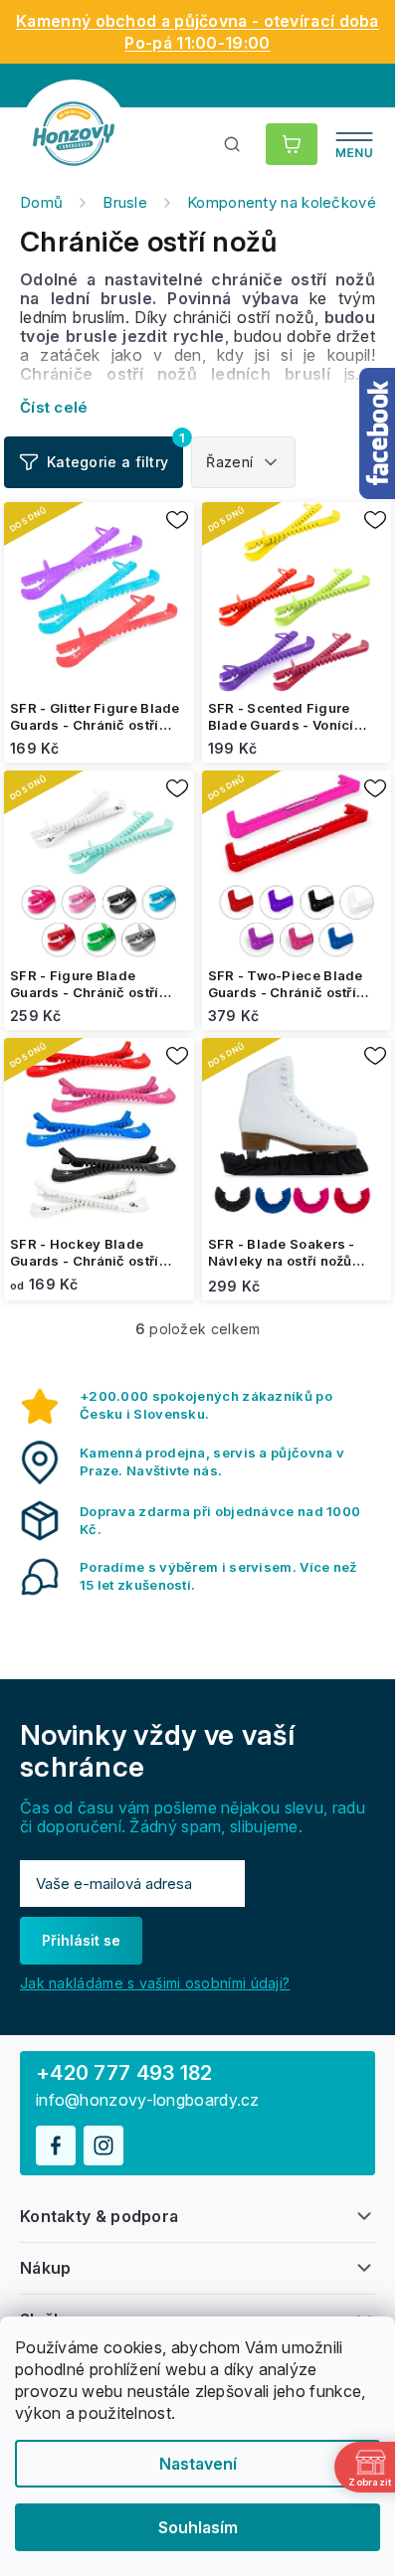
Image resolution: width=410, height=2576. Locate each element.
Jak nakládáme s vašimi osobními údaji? (155, 1983)
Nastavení (198, 2464)
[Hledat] (233, 144)
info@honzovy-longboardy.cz (148, 2100)
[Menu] (354, 144)
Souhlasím (198, 2527)
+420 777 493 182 (124, 2073)
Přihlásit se (81, 1940)
